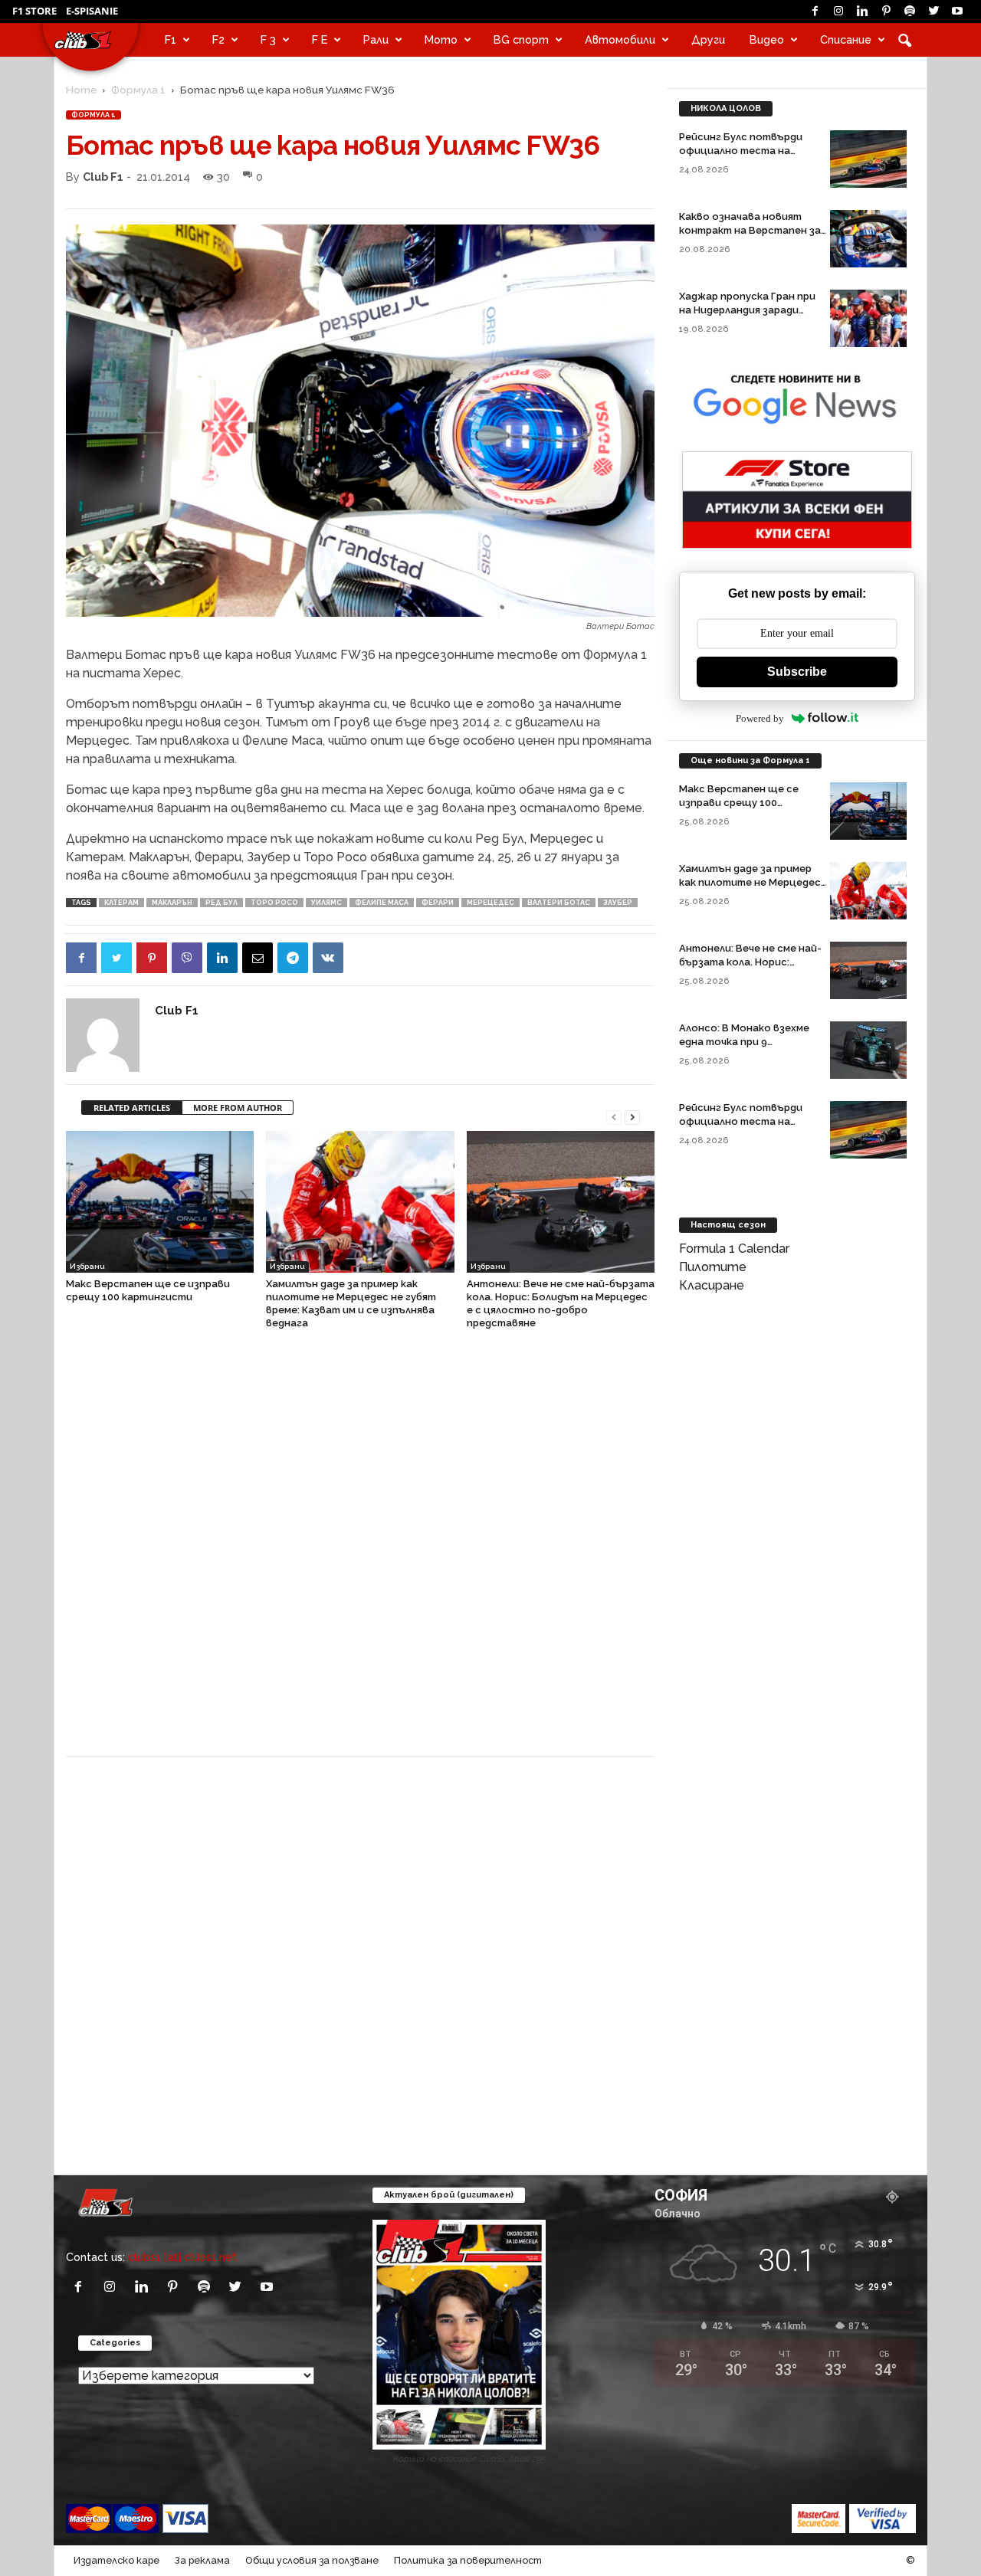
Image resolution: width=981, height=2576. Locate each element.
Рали (376, 39)
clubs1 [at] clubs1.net (182, 2257)
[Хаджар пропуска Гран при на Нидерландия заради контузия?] (868, 318)
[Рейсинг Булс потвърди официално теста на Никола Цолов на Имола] (868, 159)
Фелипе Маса (382, 903)
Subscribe (797, 672)
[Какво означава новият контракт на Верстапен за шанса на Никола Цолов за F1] (868, 239)
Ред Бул (221, 903)
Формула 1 (138, 90)
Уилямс (326, 903)
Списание (846, 39)
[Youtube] (957, 11)
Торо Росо (274, 903)
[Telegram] (293, 958)
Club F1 (103, 177)
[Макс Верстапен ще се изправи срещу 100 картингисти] (160, 1201)
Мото (441, 39)
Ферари (438, 903)
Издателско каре (116, 2560)
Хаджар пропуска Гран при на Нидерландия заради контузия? (747, 310)
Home (81, 90)
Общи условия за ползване (312, 2560)
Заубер (618, 903)
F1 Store (34, 11)
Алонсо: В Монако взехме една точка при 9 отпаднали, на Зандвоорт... (750, 1042)
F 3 (268, 39)
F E (320, 39)
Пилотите (713, 1267)
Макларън (172, 903)
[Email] (258, 958)
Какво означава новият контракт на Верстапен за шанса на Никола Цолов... (750, 230)
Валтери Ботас (559, 903)
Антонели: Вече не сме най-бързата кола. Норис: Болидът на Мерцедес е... (750, 962)
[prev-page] (614, 1116)
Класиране (712, 1285)
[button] (904, 40)
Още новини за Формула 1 (750, 760)
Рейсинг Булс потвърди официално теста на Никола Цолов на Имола (741, 151)
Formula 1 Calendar (734, 1249)
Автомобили (620, 39)
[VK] (328, 958)
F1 (171, 39)
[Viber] (187, 958)
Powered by (760, 718)
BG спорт (521, 39)
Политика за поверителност (468, 2560)
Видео (767, 39)
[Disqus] (360, 1551)
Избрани (87, 1266)
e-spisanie (92, 11)
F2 (218, 39)
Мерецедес (490, 903)
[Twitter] (933, 11)
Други (708, 39)
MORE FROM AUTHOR (238, 1108)
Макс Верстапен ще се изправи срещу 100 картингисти (739, 803)
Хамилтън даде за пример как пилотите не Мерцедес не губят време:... (750, 882)
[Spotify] (910, 11)
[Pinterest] (886, 11)
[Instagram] (838, 11)
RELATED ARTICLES (132, 1108)
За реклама (202, 2560)
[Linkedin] (862, 11)
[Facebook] (815, 11)
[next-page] (632, 1116)
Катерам (121, 903)
